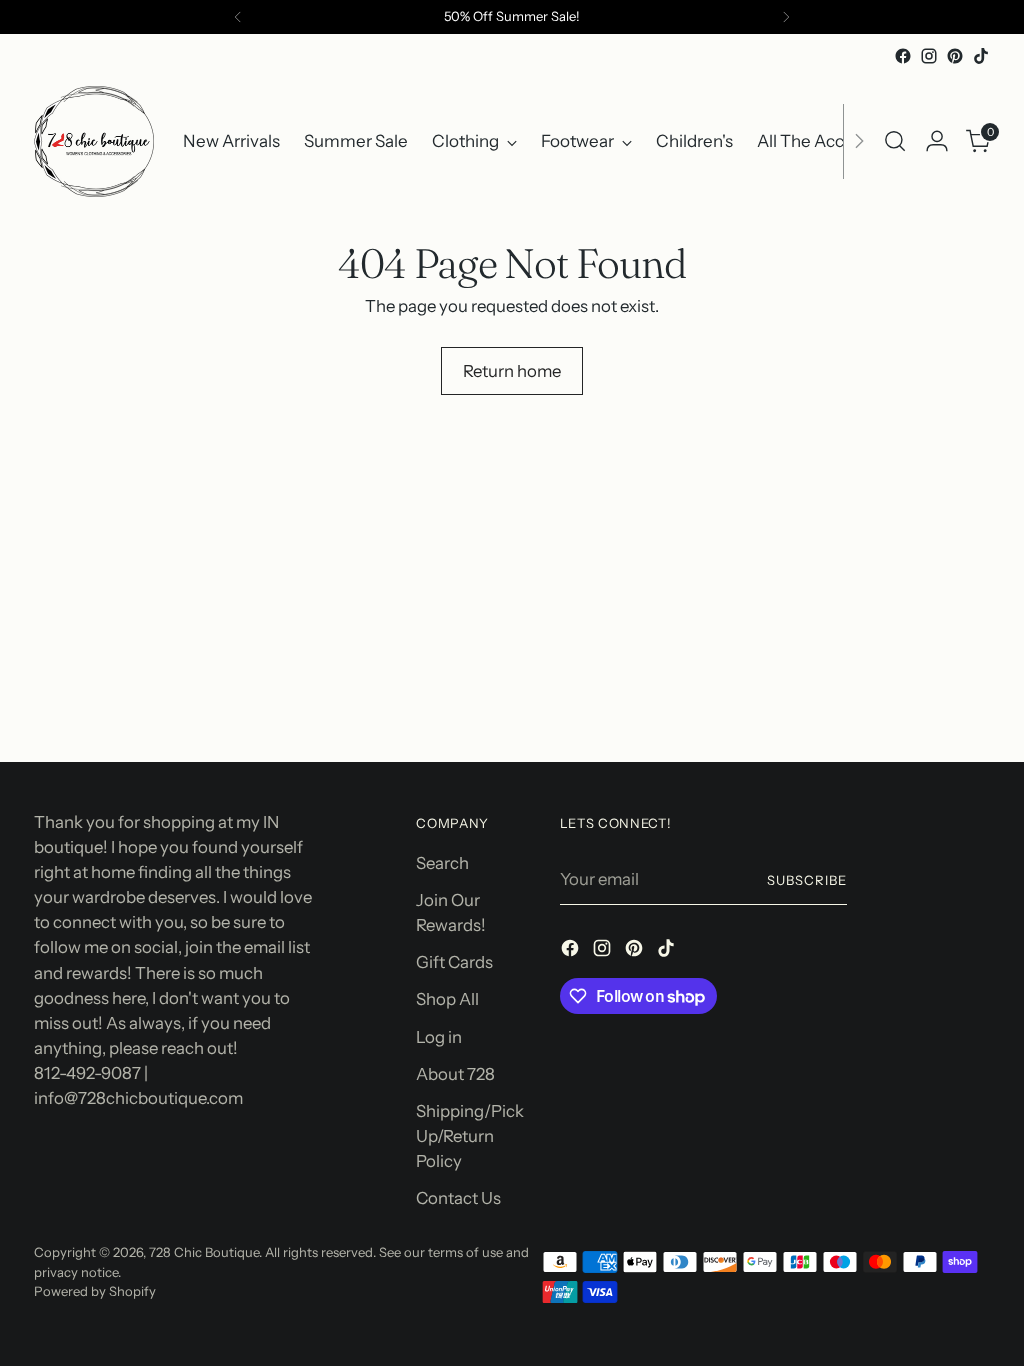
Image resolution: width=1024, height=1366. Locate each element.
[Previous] (238, 17)
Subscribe (807, 880)
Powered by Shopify (95, 1291)
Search (442, 863)
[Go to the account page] (937, 141)
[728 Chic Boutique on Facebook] (903, 56)
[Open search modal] (895, 141)
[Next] (786, 17)
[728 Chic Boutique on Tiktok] (981, 56)
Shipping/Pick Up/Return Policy (470, 1136)
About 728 (455, 1074)
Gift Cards (454, 962)
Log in (439, 1037)
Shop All (447, 999)
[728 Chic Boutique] (94, 141)
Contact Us (458, 1198)
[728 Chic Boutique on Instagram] (929, 56)
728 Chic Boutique (204, 1252)
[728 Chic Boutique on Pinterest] (955, 56)
